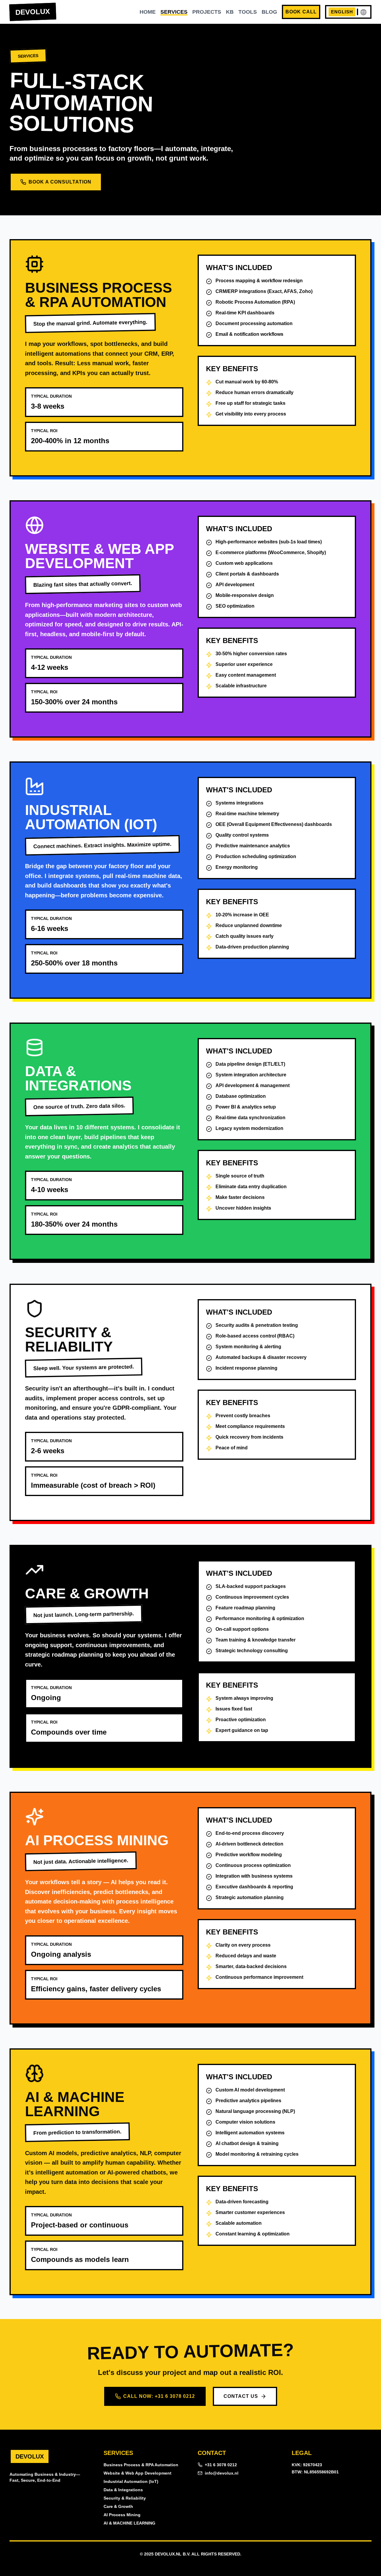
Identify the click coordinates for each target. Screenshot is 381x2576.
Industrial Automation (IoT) (131, 2481)
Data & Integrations (123, 2490)
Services (174, 12)
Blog (269, 12)
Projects (207, 12)
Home (148, 12)
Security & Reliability (125, 2498)
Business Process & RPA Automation (141, 2465)
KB (230, 12)
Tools (248, 12)
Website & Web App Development (138, 2473)
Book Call (301, 12)
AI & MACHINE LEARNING (129, 2523)
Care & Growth (118, 2506)
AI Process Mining (122, 2515)
